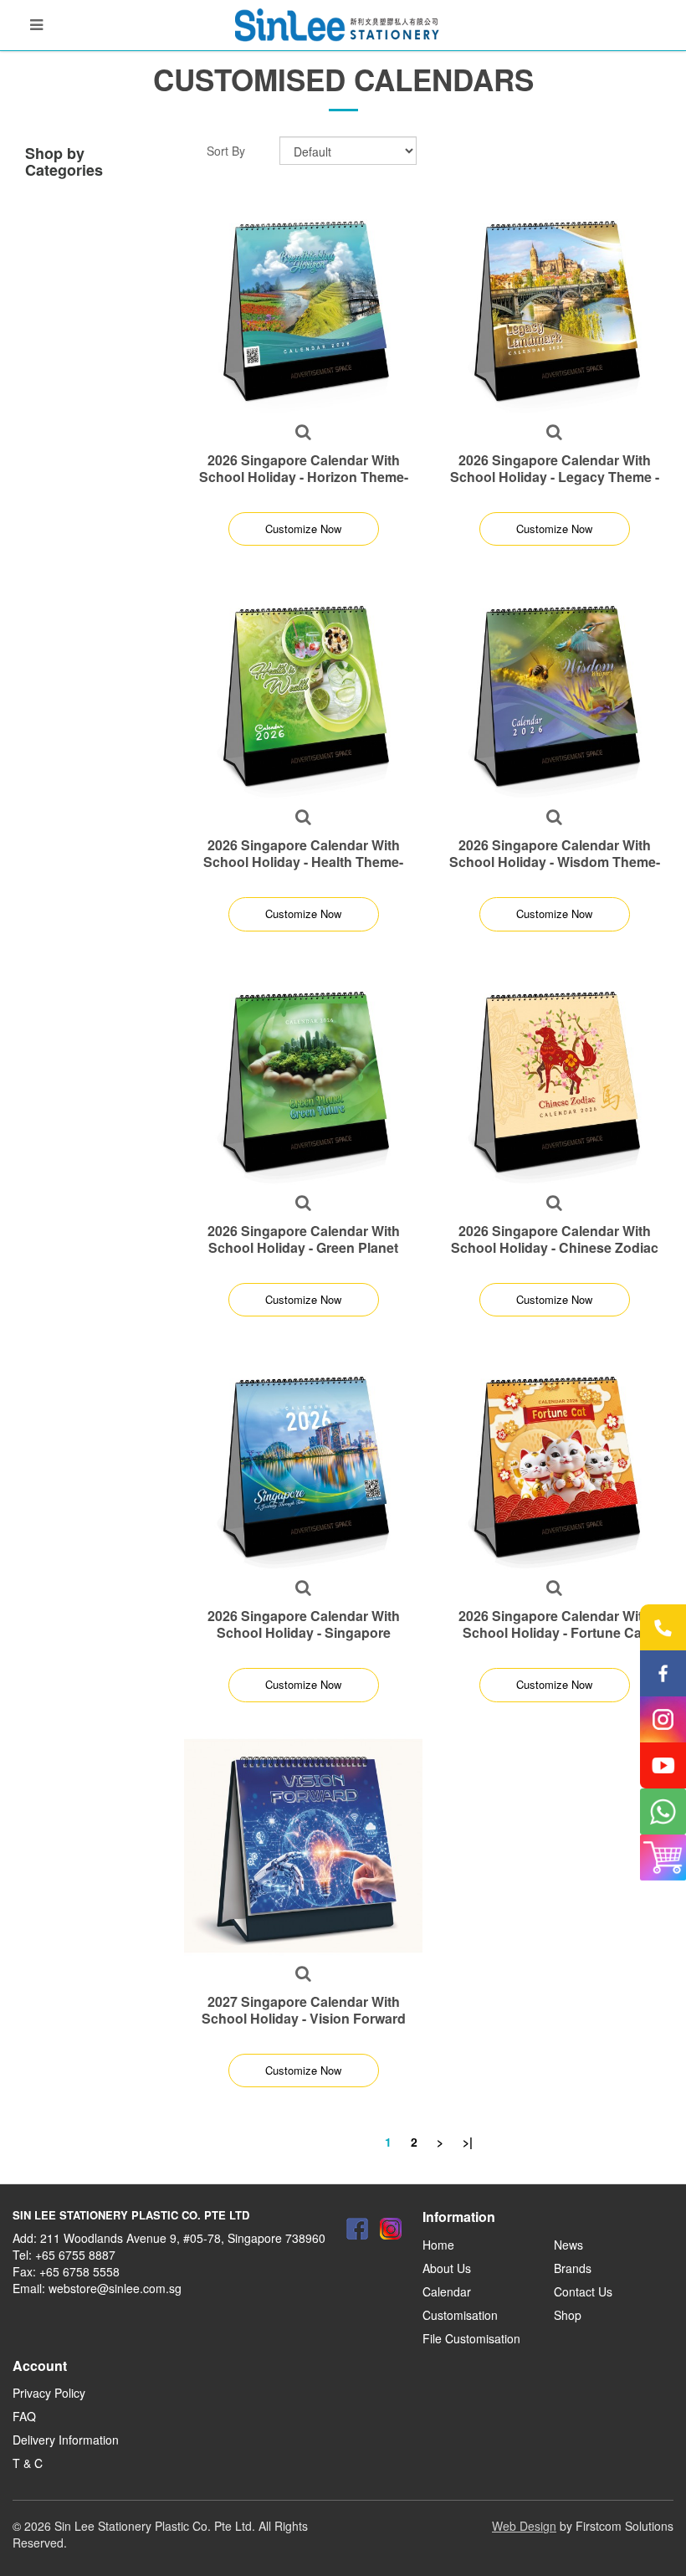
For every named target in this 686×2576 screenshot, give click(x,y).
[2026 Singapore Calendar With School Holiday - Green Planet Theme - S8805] (303, 1075)
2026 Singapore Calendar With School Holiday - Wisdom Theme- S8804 (555, 862)
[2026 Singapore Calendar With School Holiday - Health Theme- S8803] (303, 689)
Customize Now (303, 529)
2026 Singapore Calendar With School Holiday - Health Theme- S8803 (303, 862)
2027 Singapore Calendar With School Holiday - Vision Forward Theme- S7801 (304, 2018)
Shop (568, 2315)
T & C (28, 2463)
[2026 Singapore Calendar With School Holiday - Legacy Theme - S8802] (554, 304)
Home (438, 2245)
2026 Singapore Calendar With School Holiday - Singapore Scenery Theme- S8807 (304, 1632)
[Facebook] (357, 2229)
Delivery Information (66, 2440)
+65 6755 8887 (75, 2255)
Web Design (524, 2526)
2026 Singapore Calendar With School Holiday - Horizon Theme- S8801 (304, 477)
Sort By (226, 151)
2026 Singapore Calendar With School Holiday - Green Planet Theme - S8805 (304, 1247)
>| (468, 2142)
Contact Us (583, 2291)
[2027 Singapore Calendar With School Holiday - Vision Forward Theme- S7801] (303, 1846)
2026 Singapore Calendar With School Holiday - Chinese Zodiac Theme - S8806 (555, 1247)
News (568, 2245)
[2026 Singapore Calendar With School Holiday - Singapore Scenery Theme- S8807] (303, 1460)
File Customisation (471, 2338)
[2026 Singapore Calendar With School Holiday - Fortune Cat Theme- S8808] (554, 1460)
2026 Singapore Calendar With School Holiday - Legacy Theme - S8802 (555, 477)
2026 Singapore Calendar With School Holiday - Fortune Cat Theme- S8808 (555, 1632)
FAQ (24, 2416)
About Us (447, 2268)
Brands (573, 2268)
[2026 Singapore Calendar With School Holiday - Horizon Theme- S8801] (303, 304)
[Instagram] (391, 2229)
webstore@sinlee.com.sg (115, 2288)
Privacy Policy (49, 2393)
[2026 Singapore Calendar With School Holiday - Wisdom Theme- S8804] (554, 689)
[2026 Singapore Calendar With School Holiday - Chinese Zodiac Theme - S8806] (554, 1075)
